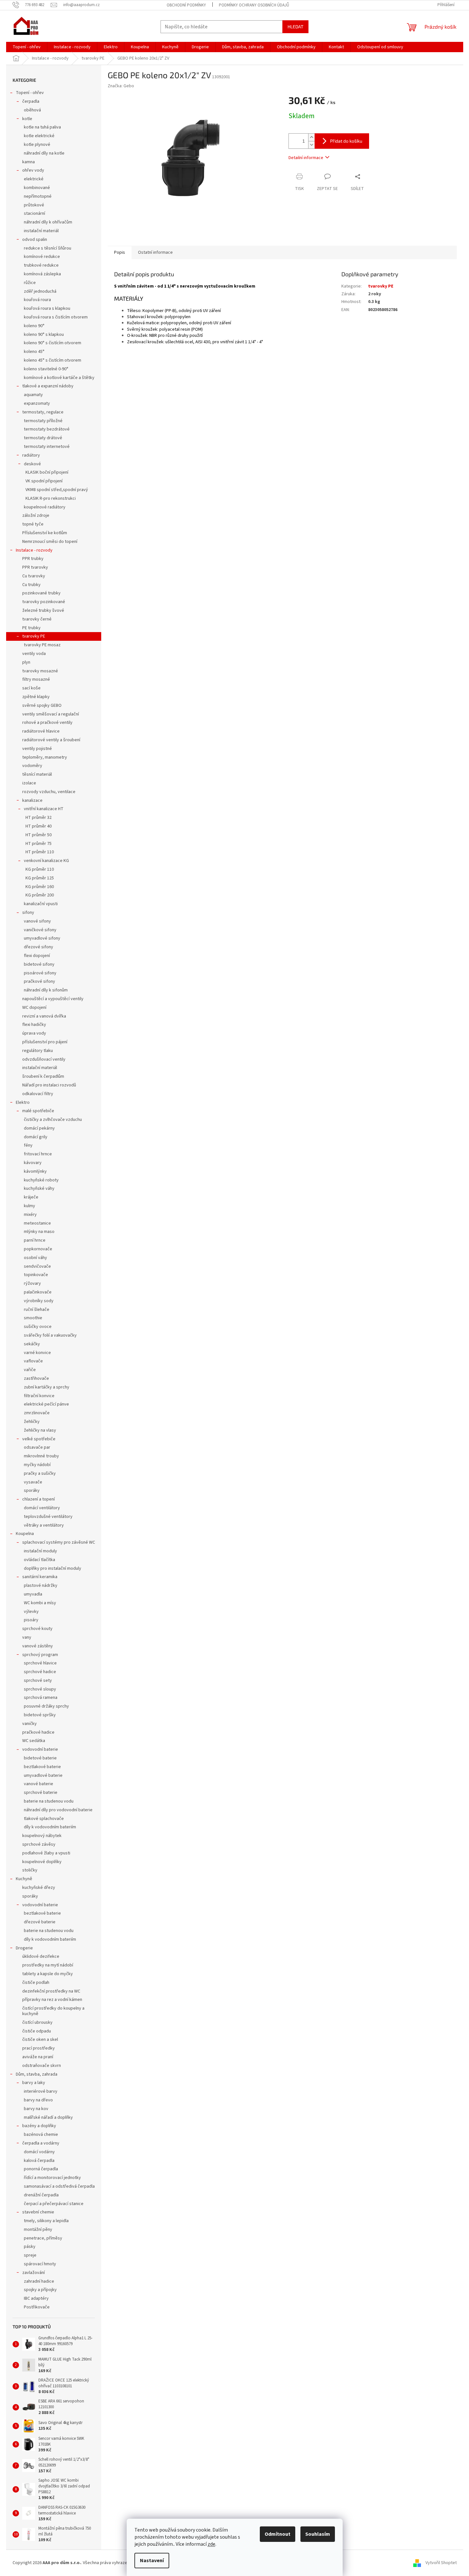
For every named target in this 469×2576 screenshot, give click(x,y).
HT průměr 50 (39, 835)
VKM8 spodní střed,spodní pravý (57, 490)
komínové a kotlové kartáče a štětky (59, 378)
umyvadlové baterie (43, 1776)
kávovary (33, 1163)
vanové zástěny (38, 1646)
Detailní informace (306, 158)
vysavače (33, 1482)
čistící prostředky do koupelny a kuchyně (53, 2011)
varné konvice (37, 1353)
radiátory (31, 455)
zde (211, 2544)
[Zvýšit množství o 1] (311, 137)
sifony (28, 913)
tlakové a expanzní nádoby (48, 386)
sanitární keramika (40, 1577)
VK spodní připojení (44, 481)
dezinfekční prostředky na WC (51, 1991)
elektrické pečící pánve (46, 1404)
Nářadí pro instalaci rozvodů (49, 1085)
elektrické (34, 179)
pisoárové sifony (40, 973)
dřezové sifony (39, 947)
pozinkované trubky (41, 593)
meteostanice (37, 1223)
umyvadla (33, 1594)
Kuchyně (24, 1879)
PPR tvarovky (35, 567)
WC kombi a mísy (40, 1603)
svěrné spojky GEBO (42, 706)
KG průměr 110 (40, 869)
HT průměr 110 (40, 852)
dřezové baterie (40, 1922)
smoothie (33, 1318)
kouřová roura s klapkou (47, 308)
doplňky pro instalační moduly (53, 1568)
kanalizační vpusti (41, 904)
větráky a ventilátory (44, 1525)
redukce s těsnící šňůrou (48, 248)
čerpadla (31, 101)
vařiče (30, 1370)
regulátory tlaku (38, 1051)
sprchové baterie (41, 1793)
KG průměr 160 (40, 887)
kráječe (31, 1197)
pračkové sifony (39, 981)
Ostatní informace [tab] (155, 252)
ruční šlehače (37, 1310)
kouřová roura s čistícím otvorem (56, 317)
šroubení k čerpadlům (43, 1076)
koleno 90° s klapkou (44, 335)
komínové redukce (42, 257)
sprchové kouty (37, 1629)
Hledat (295, 27)
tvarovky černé (37, 619)
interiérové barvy (41, 2091)
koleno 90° (34, 326)
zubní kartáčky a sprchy (47, 1387)
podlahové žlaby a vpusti (46, 1853)
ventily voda (34, 654)
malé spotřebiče (38, 1111)
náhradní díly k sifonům (46, 990)
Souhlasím (318, 2534)
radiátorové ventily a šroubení (51, 740)
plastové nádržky (41, 1586)
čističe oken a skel (40, 2040)
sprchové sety (38, 1681)
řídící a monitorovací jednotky (52, 2178)
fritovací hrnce (38, 1154)
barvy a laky (34, 2083)
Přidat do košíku (346, 141)
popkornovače (38, 1249)
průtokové (34, 205)
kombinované (37, 188)
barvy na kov (36, 2109)
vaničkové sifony (40, 930)
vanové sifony (37, 921)
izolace (29, 783)
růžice (30, 283)
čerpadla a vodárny (41, 2143)
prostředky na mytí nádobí (48, 1965)
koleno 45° (34, 352)
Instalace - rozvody (34, 550)
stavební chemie (38, 2212)
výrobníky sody (39, 1301)
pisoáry (31, 1620)
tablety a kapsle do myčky (48, 1974)
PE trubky (31, 628)
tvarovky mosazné (40, 671)
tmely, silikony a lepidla (46, 2221)
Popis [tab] (120, 252)
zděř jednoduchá (40, 291)
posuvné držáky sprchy (46, 1706)
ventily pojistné (37, 749)
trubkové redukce (41, 265)
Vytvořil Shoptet (441, 2563)
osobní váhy (35, 1258)
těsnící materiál (37, 774)
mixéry (30, 1215)
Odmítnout (278, 2534)
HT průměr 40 (39, 826)
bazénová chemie (41, 2135)
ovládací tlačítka (39, 1560)
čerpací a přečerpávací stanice (54, 2204)
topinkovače (36, 1275)
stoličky (30, 1870)
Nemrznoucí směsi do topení (50, 542)
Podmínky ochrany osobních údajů (254, 5)
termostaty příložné (43, 421)
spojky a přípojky (40, 2290)
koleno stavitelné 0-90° (46, 369)
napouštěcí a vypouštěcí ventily (53, 999)
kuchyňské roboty (41, 1180)
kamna (29, 162)
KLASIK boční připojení (47, 472)
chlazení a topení (39, 1499)
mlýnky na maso (39, 1232)
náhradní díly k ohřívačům (48, 222)
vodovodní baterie (40, 1749)
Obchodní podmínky (186, 5)
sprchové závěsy (39, 1844)
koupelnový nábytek (42, 1836)
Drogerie (24, 1948)
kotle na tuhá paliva (42, 127)
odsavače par (37, 1447)
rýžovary (32, 1283)
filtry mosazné (36, 679)
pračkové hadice (38, 1732)
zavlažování (34, 2273)
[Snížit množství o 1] (311, 145)
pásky (30, 2247)
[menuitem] (27, 47)
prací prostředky (39, 2048)
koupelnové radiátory (45, 507)
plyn (26, 662)
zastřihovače (36, 1378)
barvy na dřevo (38, 2100)
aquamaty (33, 395)
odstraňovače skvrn (42, 2066)
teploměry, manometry (45, 757)
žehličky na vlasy (40, 1430)
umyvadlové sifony (42, 938)
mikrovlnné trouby (41, 1456)
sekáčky (32, 1344)
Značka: (121, 86)
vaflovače (33, 1361)
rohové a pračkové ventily (47, 723)
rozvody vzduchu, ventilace (49, 792)
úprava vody (34, 1033)
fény (28, 1145)
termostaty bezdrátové (47, 429)
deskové (32, 464)
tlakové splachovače (44, 1819)
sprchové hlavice (40, 1663)
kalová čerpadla (39, 2161)
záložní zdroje (36, 516)
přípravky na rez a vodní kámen (52, 2000)
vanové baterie (39, 1784)
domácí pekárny (39, 1128)
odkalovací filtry (38, 1094)
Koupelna (25, 1534)
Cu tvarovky (34, 576)
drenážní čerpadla (41, 2195)
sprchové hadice (40, 1672)
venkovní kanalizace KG (46, 861)
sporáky (32, 1491)
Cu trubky (31, 585)
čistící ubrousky (37, 2022)
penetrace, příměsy (43, 2238)
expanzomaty (37, 403)
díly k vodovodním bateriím (50, 1827)
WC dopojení (34, 1008)
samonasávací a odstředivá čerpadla (59, 2186)
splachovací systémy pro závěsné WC (59, 1542)
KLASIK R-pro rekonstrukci (51, 498)
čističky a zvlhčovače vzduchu (53, 1120)
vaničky (29, 1724)
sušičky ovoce (38, 1327)
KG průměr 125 (40, 878)
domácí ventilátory (42, 1508)
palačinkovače (38, 1292)
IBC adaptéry (36, 2298)
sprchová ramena (41, 1698)
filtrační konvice (39, 1396)
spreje (30, 2255)
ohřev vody (33, 170)
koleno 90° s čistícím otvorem (53, 343)
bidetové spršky (40, 1715)
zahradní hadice (39, 2281)
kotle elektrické (39, 136)
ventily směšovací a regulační (51, 714)
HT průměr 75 (39, 844)
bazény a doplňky (39, 2126)
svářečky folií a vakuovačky (50, 1335)
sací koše (31, 688)
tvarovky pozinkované (44, 602)
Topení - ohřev (30, 93)
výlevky (31, 1612)
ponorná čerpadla (41, 2169)
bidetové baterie (40, 1758)
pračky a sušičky (40, 1473)
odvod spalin (35, 240)
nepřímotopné (38, 196)
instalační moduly (40, 1551)
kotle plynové (37, 145)
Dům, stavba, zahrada (37, 2074)
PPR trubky (33, 559)
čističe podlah (36, 1983)
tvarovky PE (34, 636)
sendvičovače (37, 1266)
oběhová (32, 110)
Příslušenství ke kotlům (45, 533)
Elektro (23, 1103)
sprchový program (40, 1655)
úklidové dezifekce (41, 1956)
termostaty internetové (47, 447)
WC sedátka (34, 1741)
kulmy (29, 1206)
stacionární (34, 213)
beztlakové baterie (42, 1767)
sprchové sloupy (40, 1689)
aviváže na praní (38, 2057)
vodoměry (32, 766)
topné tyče (33, 524)
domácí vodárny (39, 2152)
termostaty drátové (43, 438)
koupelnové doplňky (42, 1862)
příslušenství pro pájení (45, 1042)
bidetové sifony (39, 964)
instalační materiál (41, 231)
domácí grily (36, 1137)
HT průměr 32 (39, 818)
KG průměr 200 (40, 895)
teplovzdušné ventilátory (48, 1517)
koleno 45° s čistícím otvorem (53, 360)
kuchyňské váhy (39, 1189)
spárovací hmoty (40, 2264)
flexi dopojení (37, 956)
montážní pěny (38, 2230)
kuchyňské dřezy (39, 1888)
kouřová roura (37, 300)
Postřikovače (37, 2307)
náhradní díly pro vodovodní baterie (58, 1810)
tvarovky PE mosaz (42, 645)
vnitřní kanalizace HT (44, 809)
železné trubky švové (43, 611)
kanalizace (32, 800)
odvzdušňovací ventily (44, 1059)
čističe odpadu (37, 2031)
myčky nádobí (37, 1465)
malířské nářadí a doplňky (48, 2117)
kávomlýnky (35, 1171)
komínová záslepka (42, 274)
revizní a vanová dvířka (44, 1016)
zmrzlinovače (37, 1413)
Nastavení (152, 2561)
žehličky (32, 1422)
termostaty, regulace (43, 412)
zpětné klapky (36, 697)
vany (27, 1637)
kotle (27, 119)
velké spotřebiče (39, 1439)
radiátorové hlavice (41, 731)
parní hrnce (35, 1240)
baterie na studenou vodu (49, 1801)
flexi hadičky (34, 1025)
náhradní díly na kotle (44, 153)
